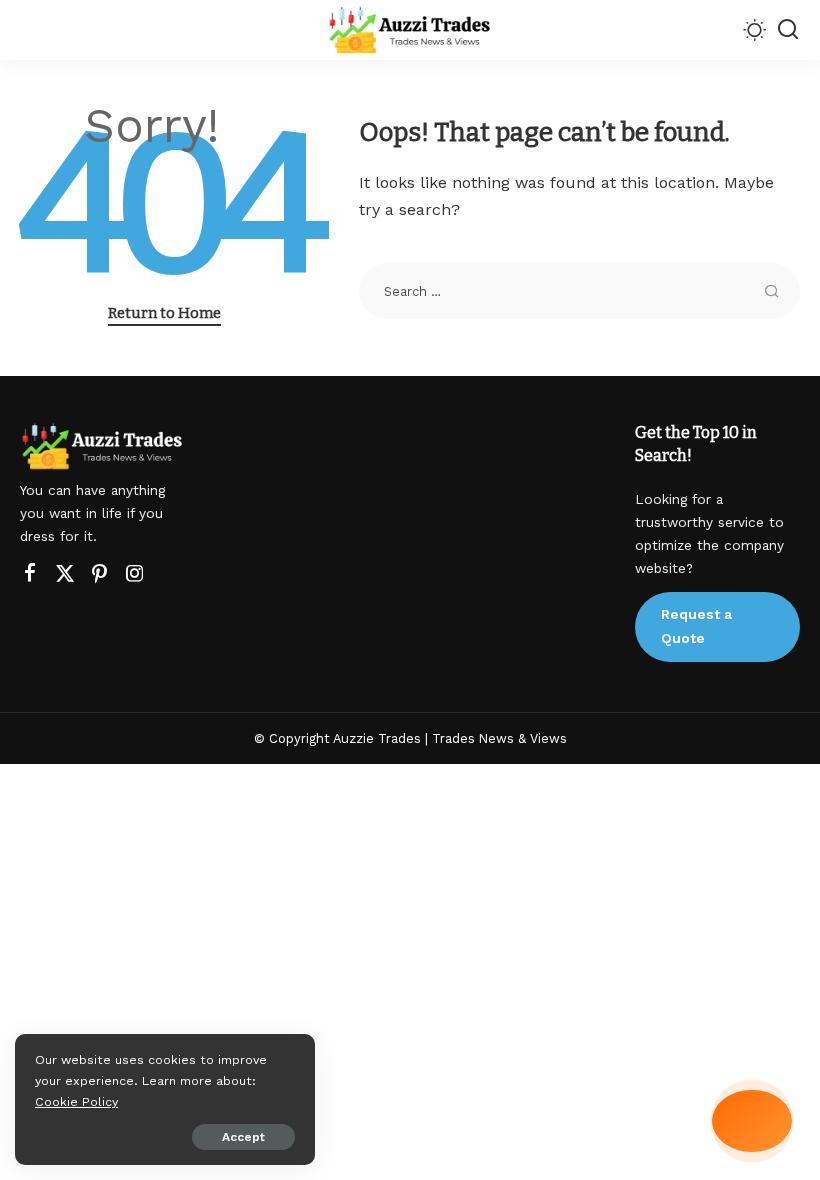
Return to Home (164, 313)
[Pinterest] (100, 574)
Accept (243, 1137)
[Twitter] (65, 574)
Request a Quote (696, 626)
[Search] (788, 30)
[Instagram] (135, 574)
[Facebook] (30, 574)
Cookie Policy (76, 1101)
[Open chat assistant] (752, 1121)
